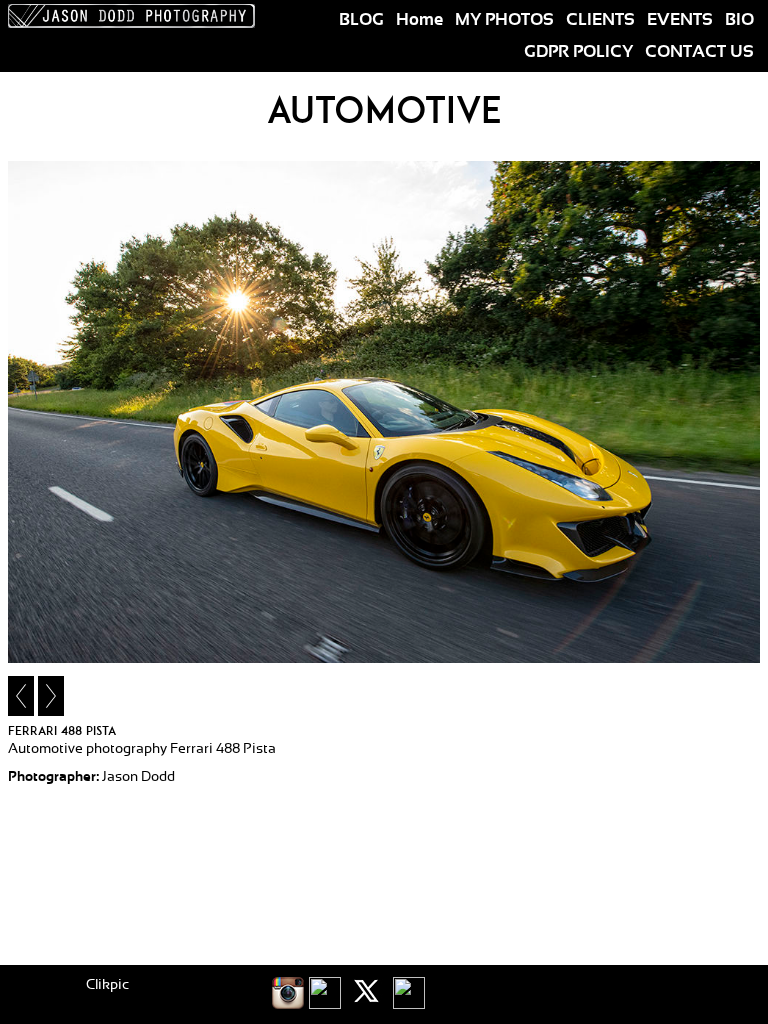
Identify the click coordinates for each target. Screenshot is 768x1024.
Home (419, 20)
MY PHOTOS (504, 20)
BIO (739, 20)
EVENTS (680, 20)
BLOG (361, 20)
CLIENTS (600, 20)
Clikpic (107, 985)
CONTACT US (699, 52)
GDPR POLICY (578, 52)
